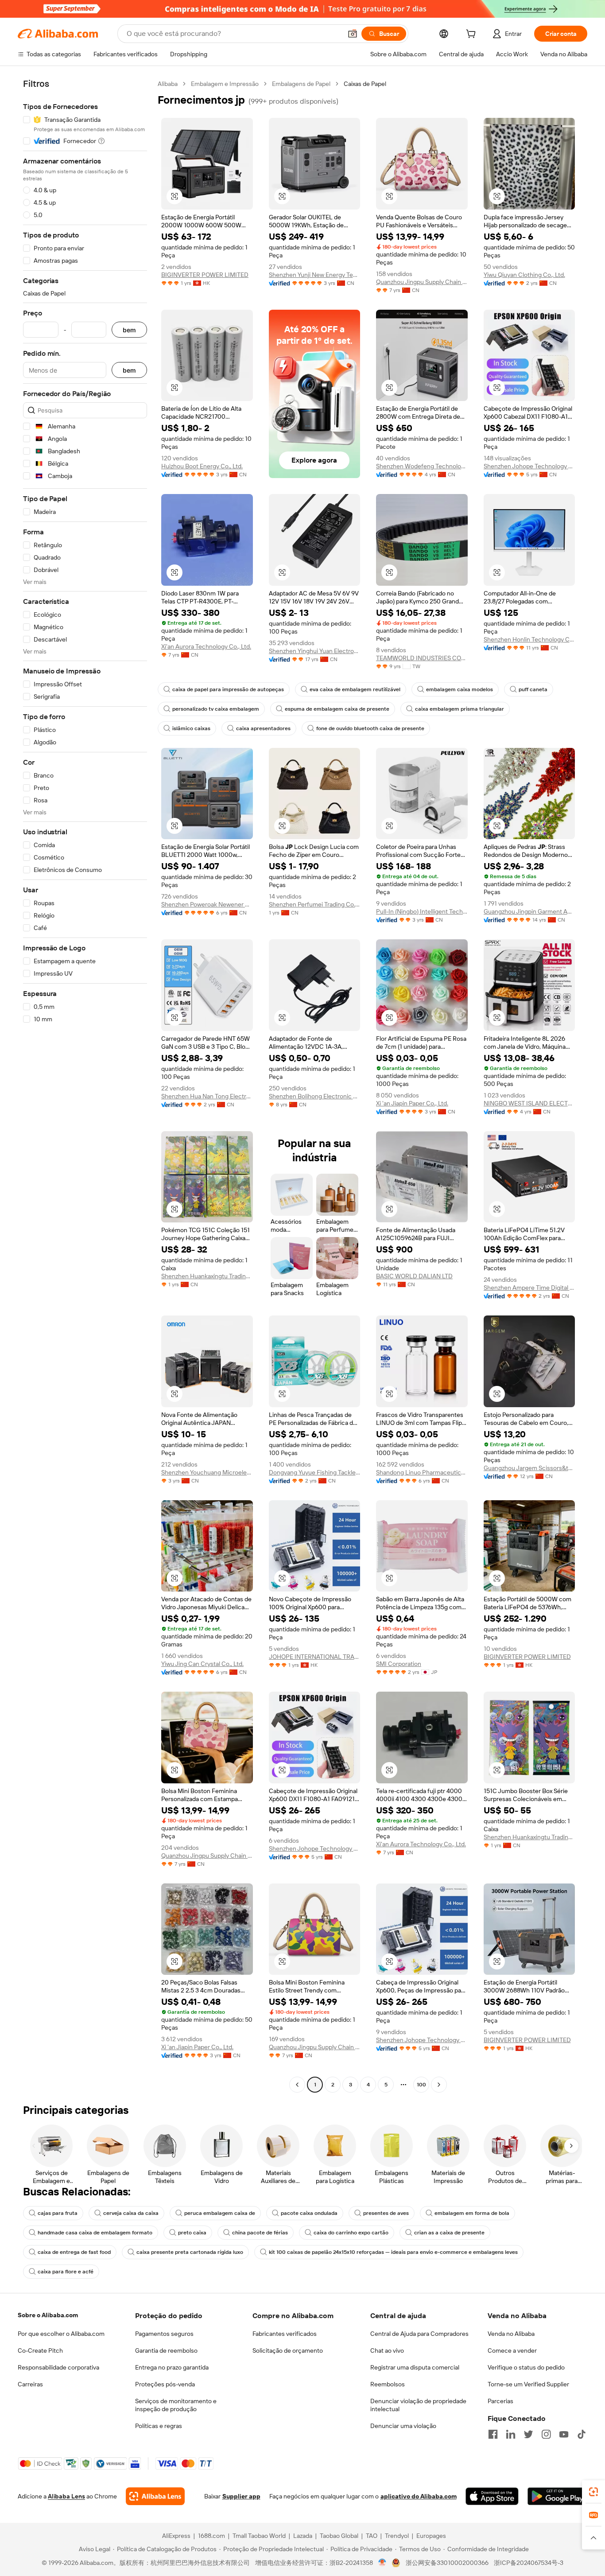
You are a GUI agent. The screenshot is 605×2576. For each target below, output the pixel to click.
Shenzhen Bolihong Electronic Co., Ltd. (315, 1096)
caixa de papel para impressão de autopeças (228, 689)
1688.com (211, 2536)
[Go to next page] (439, 2085)
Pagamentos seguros (164, 2334)
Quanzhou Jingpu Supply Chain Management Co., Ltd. (422, 282)
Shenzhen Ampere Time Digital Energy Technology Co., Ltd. (529, 1288)
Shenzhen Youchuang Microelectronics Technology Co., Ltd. (207, 1472)
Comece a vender (512, 2350)
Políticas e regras (159, 2426)
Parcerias (500, 2401)
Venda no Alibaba (511, 2334)
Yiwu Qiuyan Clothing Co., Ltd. (524, 275)
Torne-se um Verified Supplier (528, 2384)
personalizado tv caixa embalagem (216, 709)
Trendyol (397, 2536)
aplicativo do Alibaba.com (419, 2496)
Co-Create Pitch (40, 2350)
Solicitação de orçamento (288, 2350)
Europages (431, 2536)
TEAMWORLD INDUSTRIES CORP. (422, 658)
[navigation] (85, 1085)
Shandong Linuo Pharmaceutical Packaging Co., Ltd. (422, 1472)
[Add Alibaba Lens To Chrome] (155, 2496)
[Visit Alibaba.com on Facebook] (493, 2434)
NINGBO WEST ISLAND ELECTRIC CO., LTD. (529, 1103)
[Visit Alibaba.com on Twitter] (528, 2434)
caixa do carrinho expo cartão (351, 2233)
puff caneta (533, 689)
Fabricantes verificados (285, 2334)
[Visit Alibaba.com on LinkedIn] (511, 2434)
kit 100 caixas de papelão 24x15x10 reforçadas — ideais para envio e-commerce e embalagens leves (393, 2252)
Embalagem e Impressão (225, 84)
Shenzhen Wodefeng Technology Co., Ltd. (422, 466)
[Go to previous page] (297, 2085)
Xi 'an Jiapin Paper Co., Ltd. (412, 1103)
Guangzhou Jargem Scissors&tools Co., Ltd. (529, 1468)
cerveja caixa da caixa (131, 2213)
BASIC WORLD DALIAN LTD (414, 1276)
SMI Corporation (399, 1664)
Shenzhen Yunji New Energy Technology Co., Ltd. (315, 275)
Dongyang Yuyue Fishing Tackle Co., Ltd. (315, 1472)
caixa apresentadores (263, 728)
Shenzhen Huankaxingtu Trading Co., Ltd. (207, 1276)
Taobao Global (339, 2536)
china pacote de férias (260, 2233)
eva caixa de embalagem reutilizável (355, 689)
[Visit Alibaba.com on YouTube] (564, 2434)
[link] (593, 2492)
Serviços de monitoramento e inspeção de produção (176, 2405)
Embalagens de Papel (301, 84)
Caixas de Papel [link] (365, 84)
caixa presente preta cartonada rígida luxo (190, 2252)
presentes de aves (386, 2213)
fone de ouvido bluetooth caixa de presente (370, 728)
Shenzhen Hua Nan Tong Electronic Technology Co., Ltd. (207, 1096)
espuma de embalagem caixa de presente (337, 709)
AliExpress (176, 2536)
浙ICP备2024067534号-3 (529, 2563)
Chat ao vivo (387, 2350)
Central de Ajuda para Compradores (419, 2334)
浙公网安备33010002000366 (447, 2563)
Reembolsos (388, 2384)
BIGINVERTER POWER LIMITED (205, 275)
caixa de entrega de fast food (74, 2252)
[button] (353, 34)
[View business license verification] (382, 2563)
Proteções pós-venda (165, 2384)
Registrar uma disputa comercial (415, 2367)
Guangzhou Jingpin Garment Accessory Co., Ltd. (529, 911)
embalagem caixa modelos (460, 689)
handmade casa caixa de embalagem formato (95, 2233)
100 (421, 2085)
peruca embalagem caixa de (220, 2213)
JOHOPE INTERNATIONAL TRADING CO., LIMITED (315, 1657)
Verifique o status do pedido (526, 2367)
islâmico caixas (191, 728)
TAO (372, 2536)
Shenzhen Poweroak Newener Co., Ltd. (207, 904)
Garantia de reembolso (166, 2350)
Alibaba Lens (66, 2496)
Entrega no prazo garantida (172, 2367)
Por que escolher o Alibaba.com (61, 2334)
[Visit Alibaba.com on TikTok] (582, 2434)
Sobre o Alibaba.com (48, 2315)
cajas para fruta (58, 2213)
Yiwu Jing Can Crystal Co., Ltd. (202, 1664)
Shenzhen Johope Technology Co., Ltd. (529, 466)
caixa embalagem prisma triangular (460, 709)
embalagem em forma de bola (472, 2213)
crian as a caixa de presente (449, 2233)
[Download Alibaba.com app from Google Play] (557, 2496)
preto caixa (192, 2233)
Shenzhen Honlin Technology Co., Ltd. (529, 639)
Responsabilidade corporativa (58, 2367)
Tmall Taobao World (259, 2536)
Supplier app (241, 2496)
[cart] (473, 35)
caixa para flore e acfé (66, 2272)
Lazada (303, 2536)
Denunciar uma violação (403, 2426)
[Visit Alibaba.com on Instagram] (546, 2434)
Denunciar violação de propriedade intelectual (418, 2405)
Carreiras (30, 2384)
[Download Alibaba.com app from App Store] (492, 2496)
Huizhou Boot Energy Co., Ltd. (202, 466)
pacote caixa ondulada (309, 2213)
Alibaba (168, 84)
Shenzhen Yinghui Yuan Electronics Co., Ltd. (315, 651)
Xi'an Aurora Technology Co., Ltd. (206, 646)
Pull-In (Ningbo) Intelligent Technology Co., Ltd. (422, 911)
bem (129, 330)
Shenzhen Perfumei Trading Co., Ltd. (315, 904)
